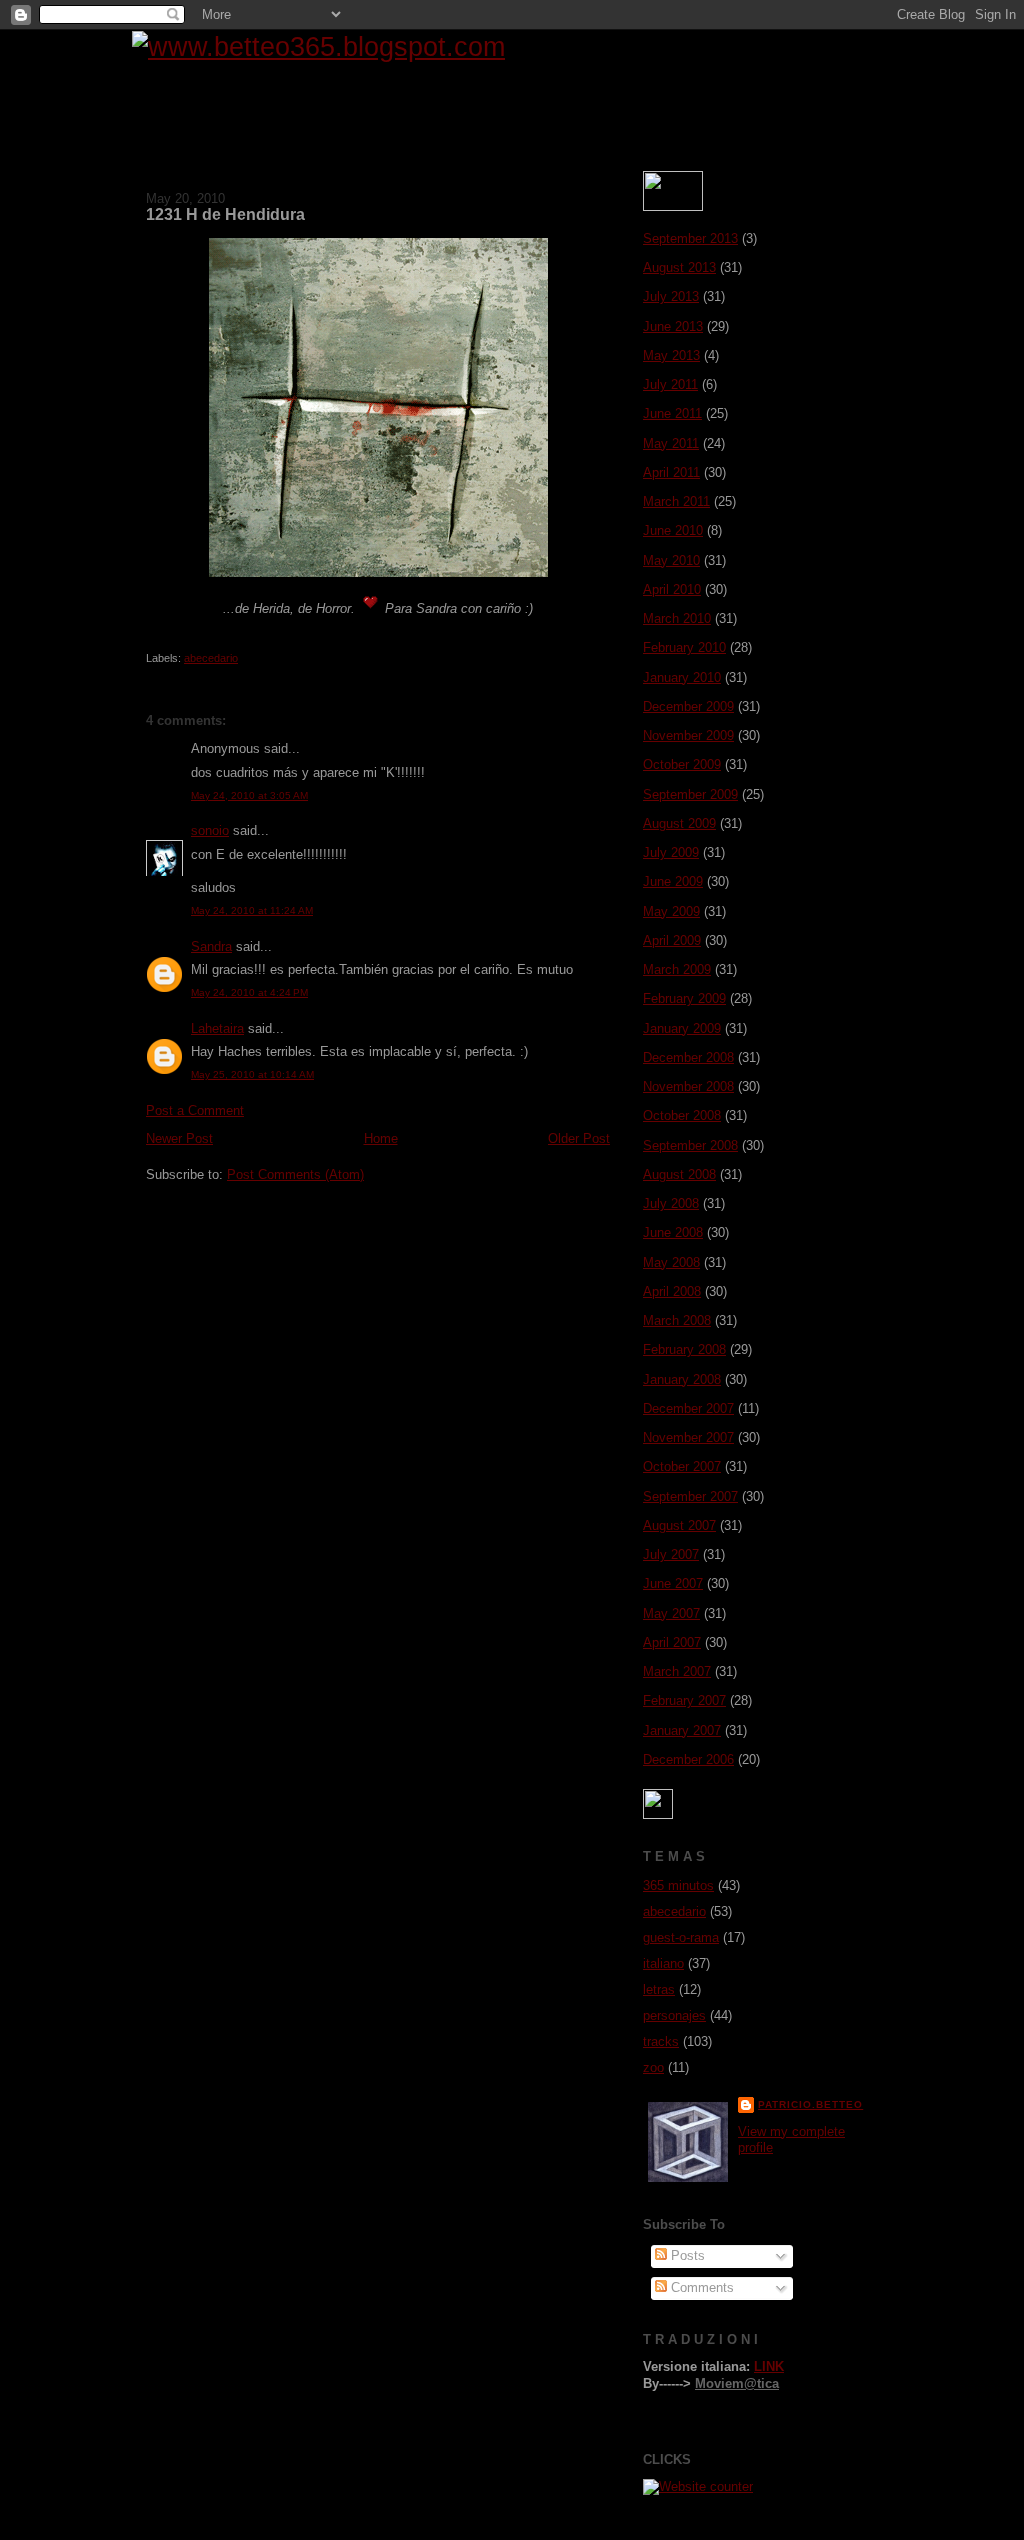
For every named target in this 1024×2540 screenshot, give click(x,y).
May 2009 (671, 911)
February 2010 (684, 647)
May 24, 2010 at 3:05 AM (249, 795)
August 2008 (679, 1174)
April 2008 (672, 1291)
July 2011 (670, 384)
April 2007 (672, 1642)
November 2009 (688, 735)
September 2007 (690, 1496)
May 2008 (671, 1262)
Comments (700, 2287)
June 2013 (673, 326)
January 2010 (682, 677)
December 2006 (688, 1759)
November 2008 (688, 1086)
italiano (663, 1963)
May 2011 (671, 443)
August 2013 (679, 267)
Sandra (211, 946)
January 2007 (682, 1730)
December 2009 (688, 706)
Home (381, 1138)
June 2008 (673, 1232)
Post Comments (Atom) (295, 1174)
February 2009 (684, 998)
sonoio (210, 830)
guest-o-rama (681, 1937)
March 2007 (677, 1671)
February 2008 (684, 1349)
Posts (686, 2255)
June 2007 (673, 1583)
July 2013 (671, 296)
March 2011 (676, 501)
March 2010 (677, 618)
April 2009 (672, 940)
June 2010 (673, 530)
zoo (653, 2067)
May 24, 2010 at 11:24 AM (252, 910)
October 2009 (682, 764)
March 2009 (677, 969)
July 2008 (671, 1203)
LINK (769, 2366)
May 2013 (671, 355)
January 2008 (682, 1379)
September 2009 (690, 794)
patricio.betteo (810, 2104)
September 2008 (690, 1145)
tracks (661, 2041)
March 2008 (677, 1320)
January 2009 (682, 1028)
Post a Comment (195, 1110)
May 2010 (671, 560)
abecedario (211, 658)
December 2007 (688, 1408)
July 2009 (671, 852)
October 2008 (682, 1115)
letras (659, 1989)
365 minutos (678, 1885)
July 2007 (671, 1554)
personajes (674, 2015)
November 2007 (688, 1437)
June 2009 (673, 881)
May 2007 (671, 1613)
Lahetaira (217, 1028)
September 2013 (690, 238)
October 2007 (682, 1466)
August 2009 (679, 823)
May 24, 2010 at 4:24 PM (249, 992)
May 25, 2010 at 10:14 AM (252, 1074)
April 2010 (672, 589)
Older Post (579, 1138)
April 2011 (671, 472)
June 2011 (672, 413)
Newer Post (179, 1138)
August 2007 (679, 1525)
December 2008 (688, 1057)
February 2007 (684, 1700)
